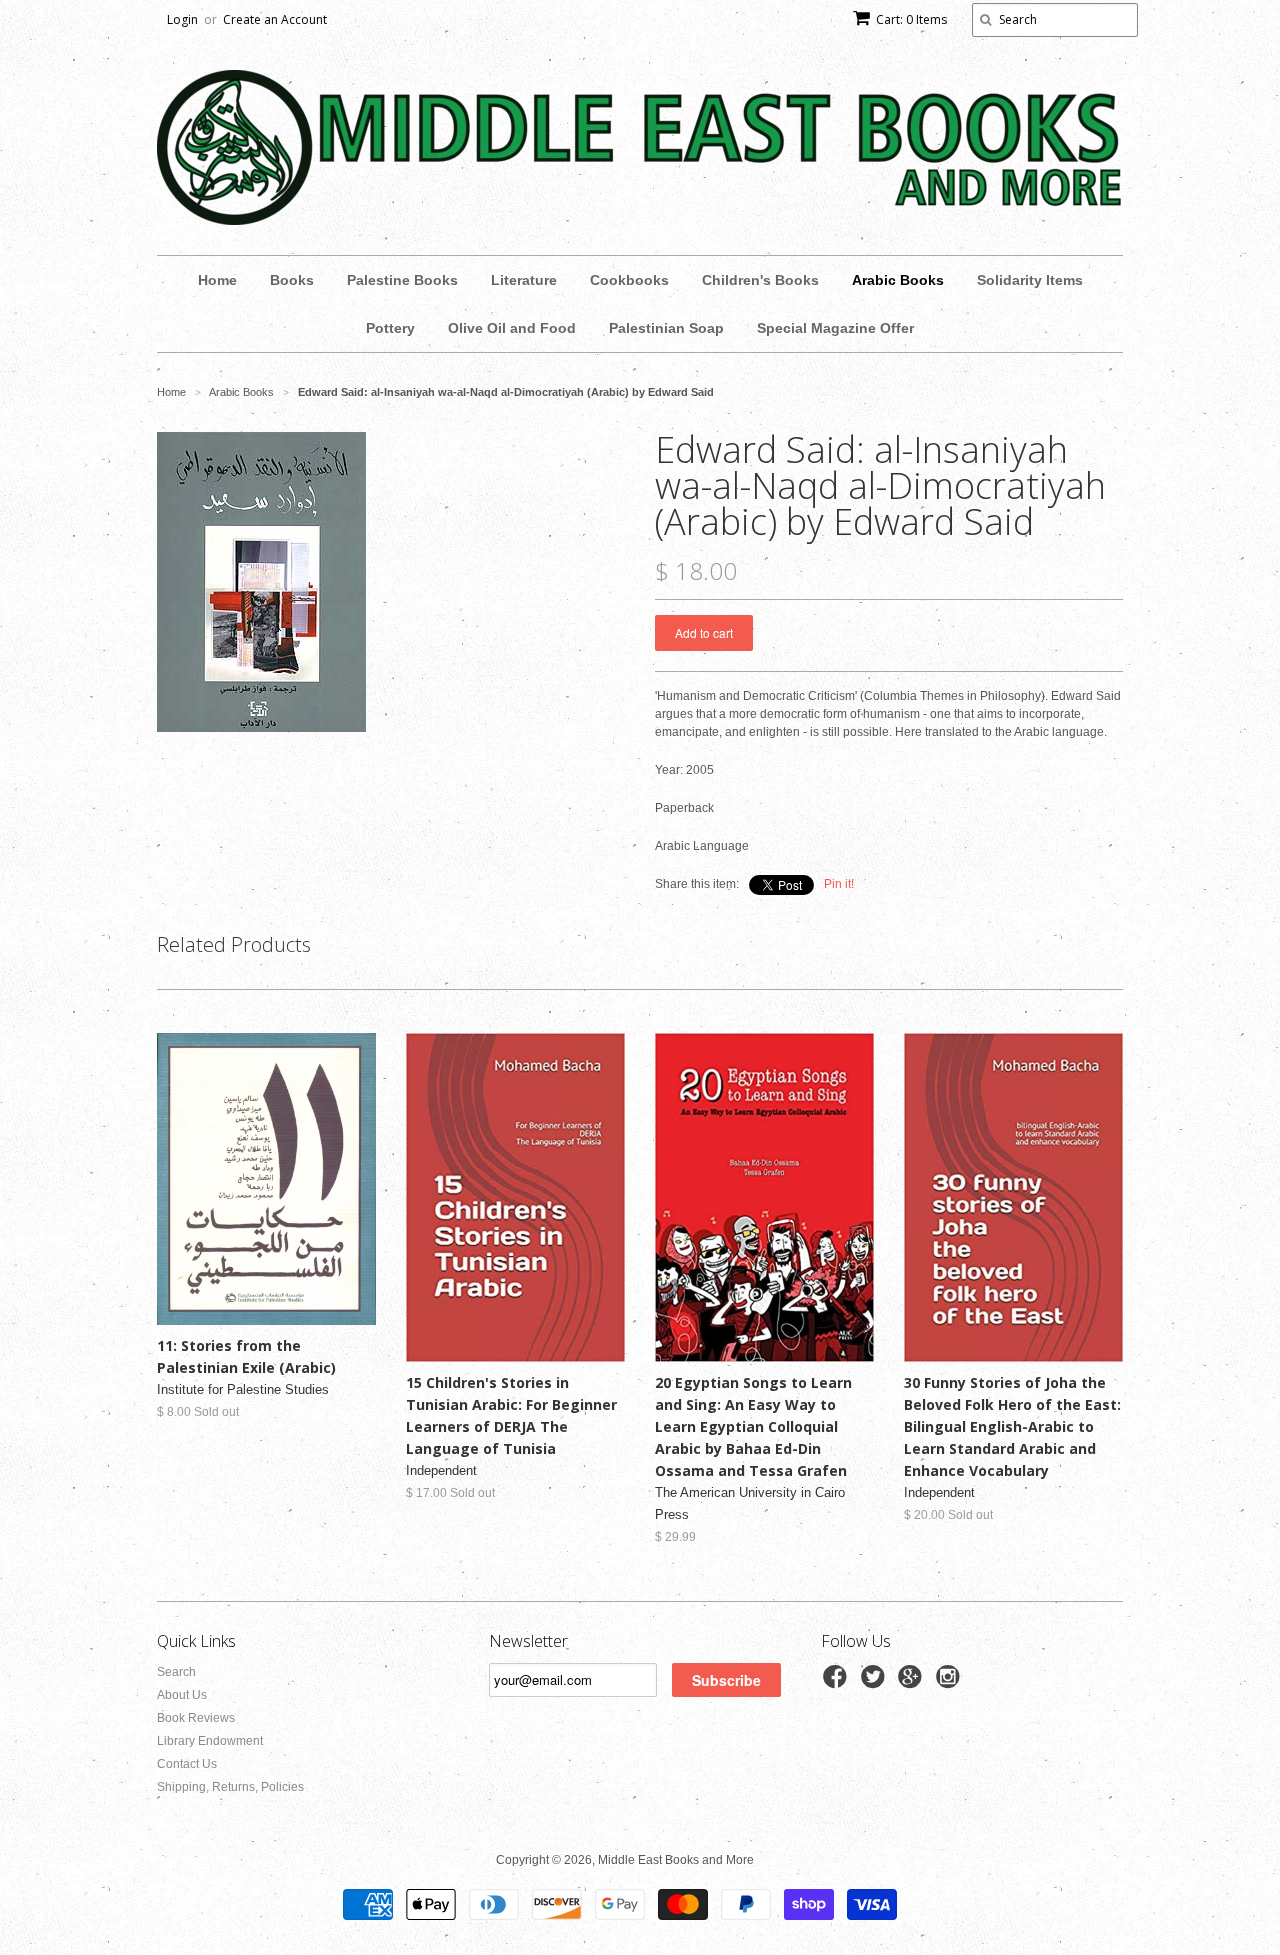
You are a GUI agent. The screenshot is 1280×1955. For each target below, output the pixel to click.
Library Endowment (210, 1741)
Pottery (390, 328)
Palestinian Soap (666, 328)
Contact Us (187, 1764)
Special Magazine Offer (835, 328)
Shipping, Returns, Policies (230, 1787)
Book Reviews (196, 1718)
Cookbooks (629, 280)
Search (176, 1672)
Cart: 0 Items (911, 19)
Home (217, 280)
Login (182, 19)
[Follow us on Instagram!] (951, 1683)
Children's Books (760, 280)
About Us (182, 1695)
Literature (524, 280)
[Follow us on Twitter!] (876, 1683)
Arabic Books (898, 280)
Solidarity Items (1030, 280)
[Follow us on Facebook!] (838, 1683)
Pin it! (839, 884)
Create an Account (275, 19)
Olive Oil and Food (512, 328)
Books (292, 280)
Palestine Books (402, 280)
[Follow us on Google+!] (913, 1683)
